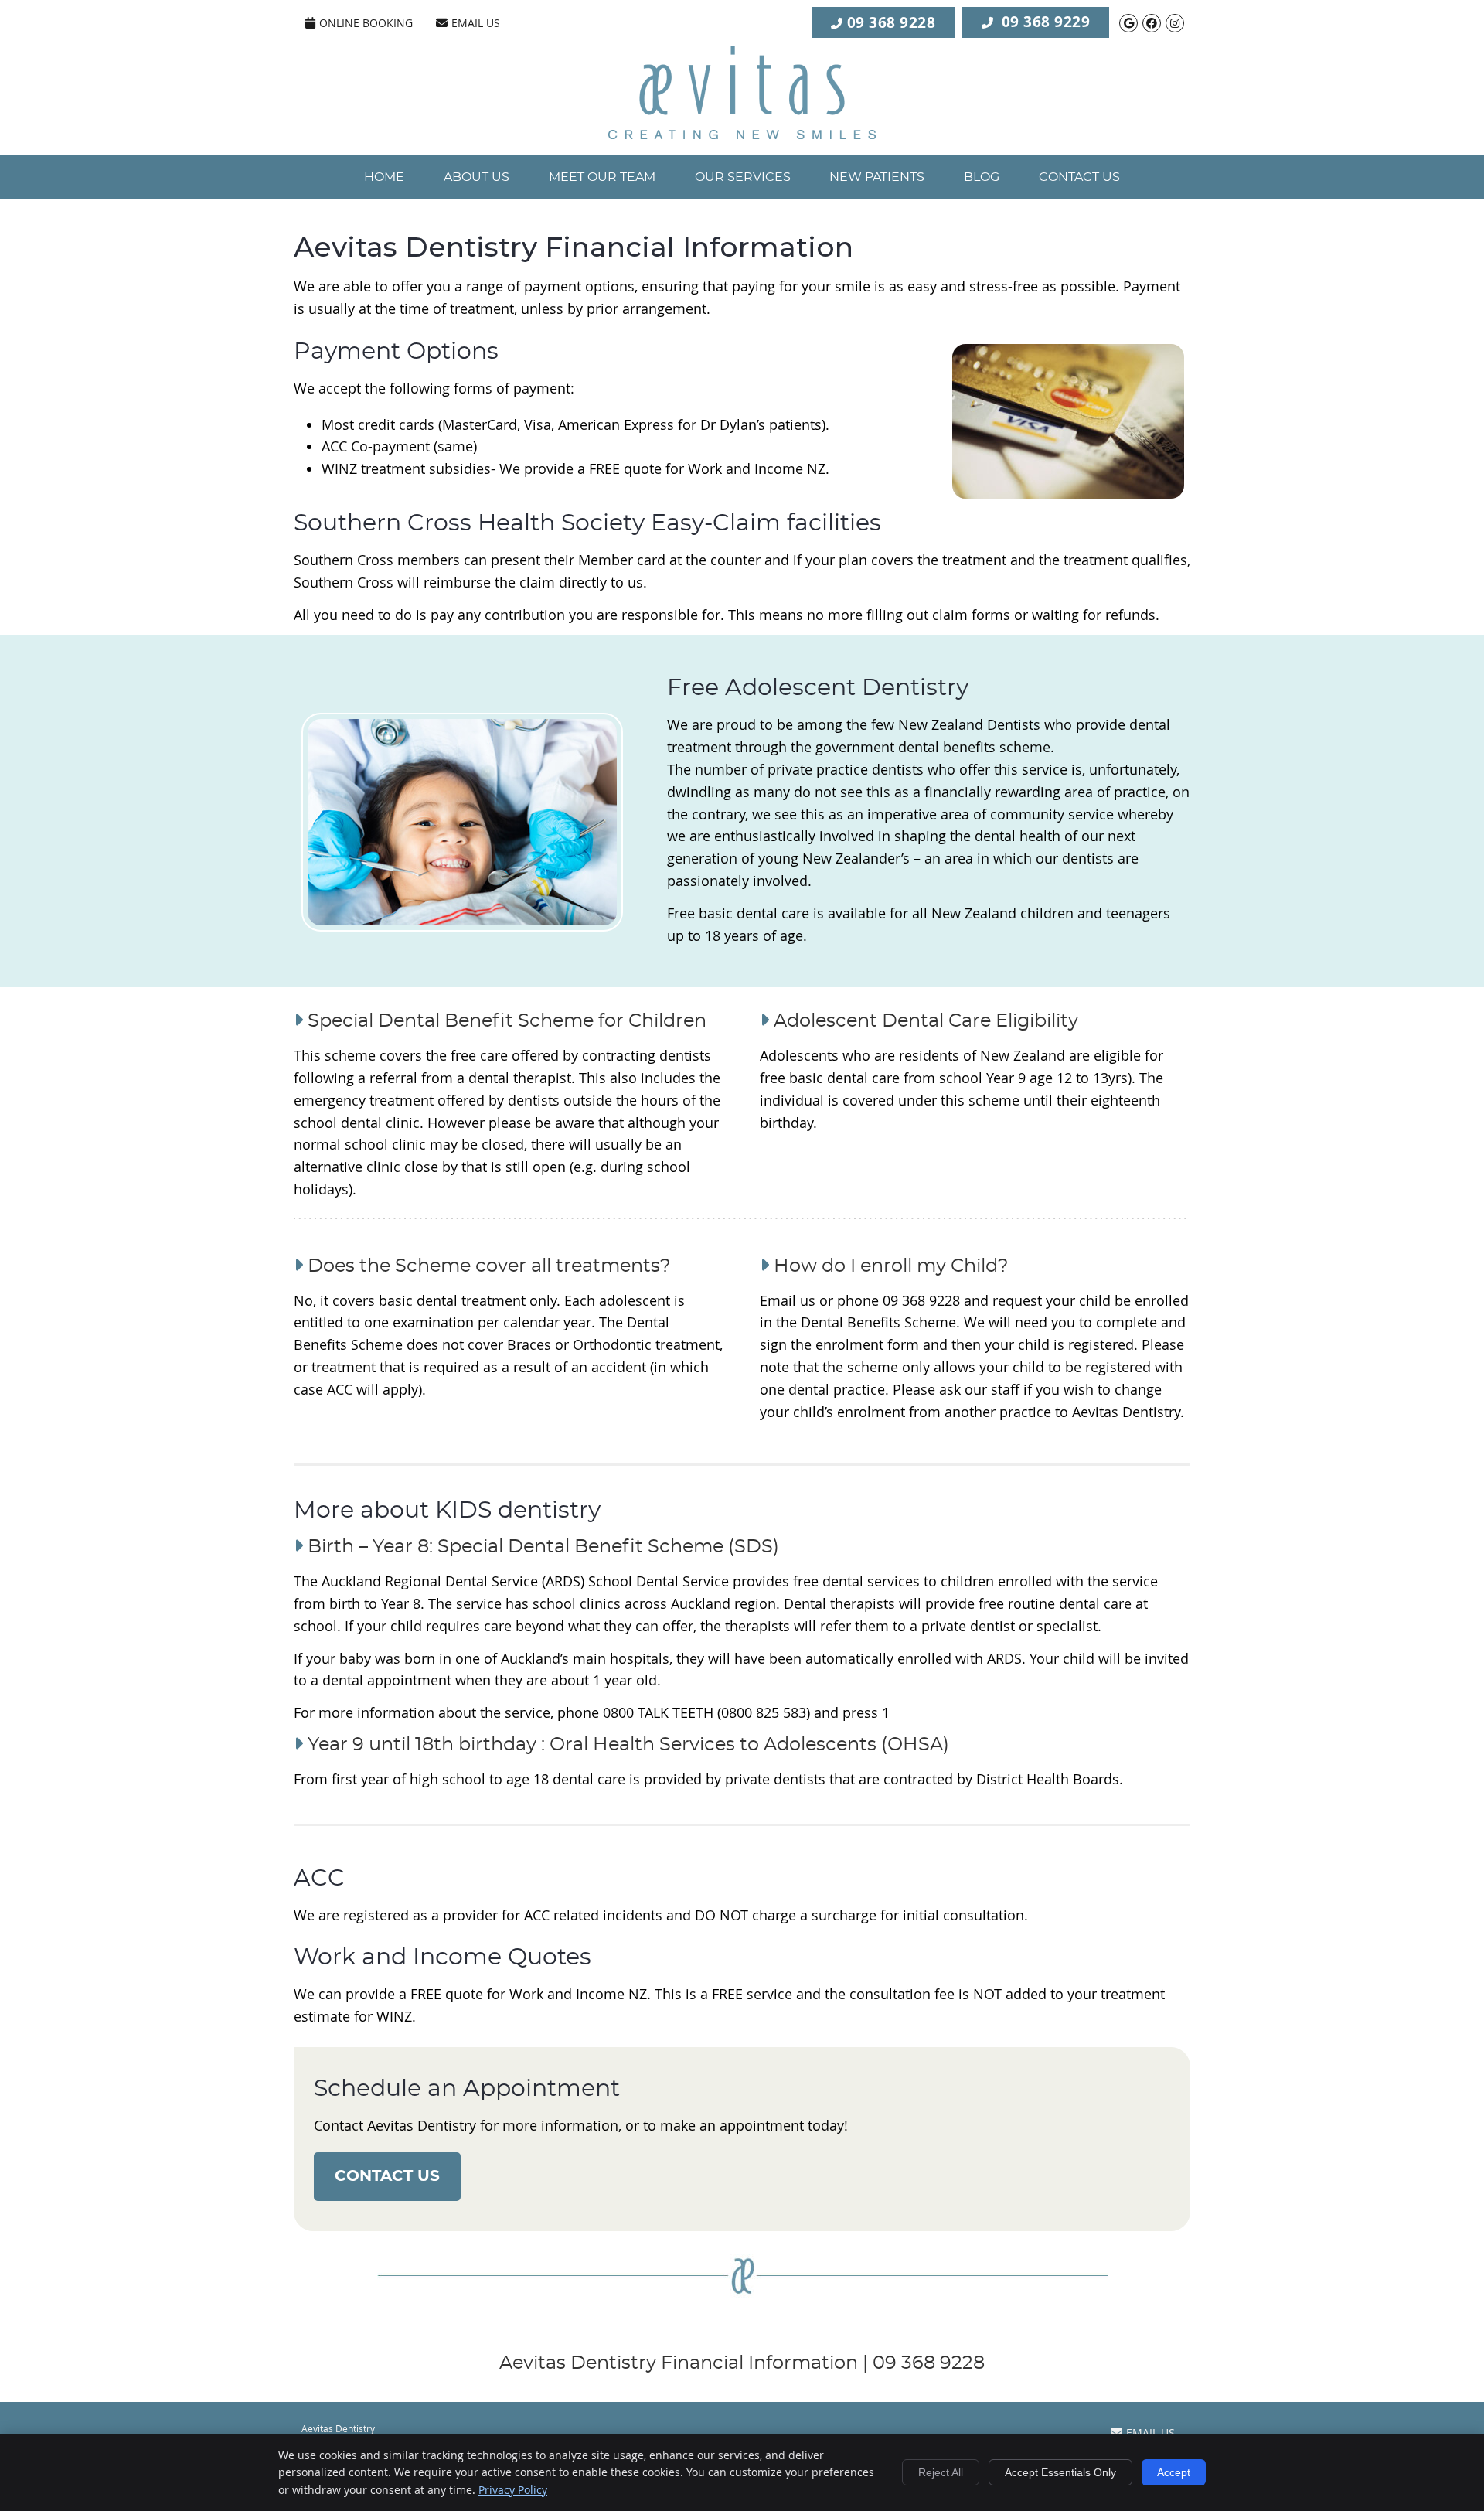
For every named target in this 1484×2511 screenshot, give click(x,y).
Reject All (941, 2472)
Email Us (476, 23)
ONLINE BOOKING (366, 23)
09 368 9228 (892, 22)
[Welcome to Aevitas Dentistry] (742, 134)
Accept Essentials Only (1060, 2472)
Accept (1174, 2472)
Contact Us (1079, 177)
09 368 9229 (1046, 21)
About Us (477, 177)
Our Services (743, 177)
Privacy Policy (513, 2490)
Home (384, 177)
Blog (982, 177)
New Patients (877, 177)
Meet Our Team (602, 177)
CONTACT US (387, 2176)
